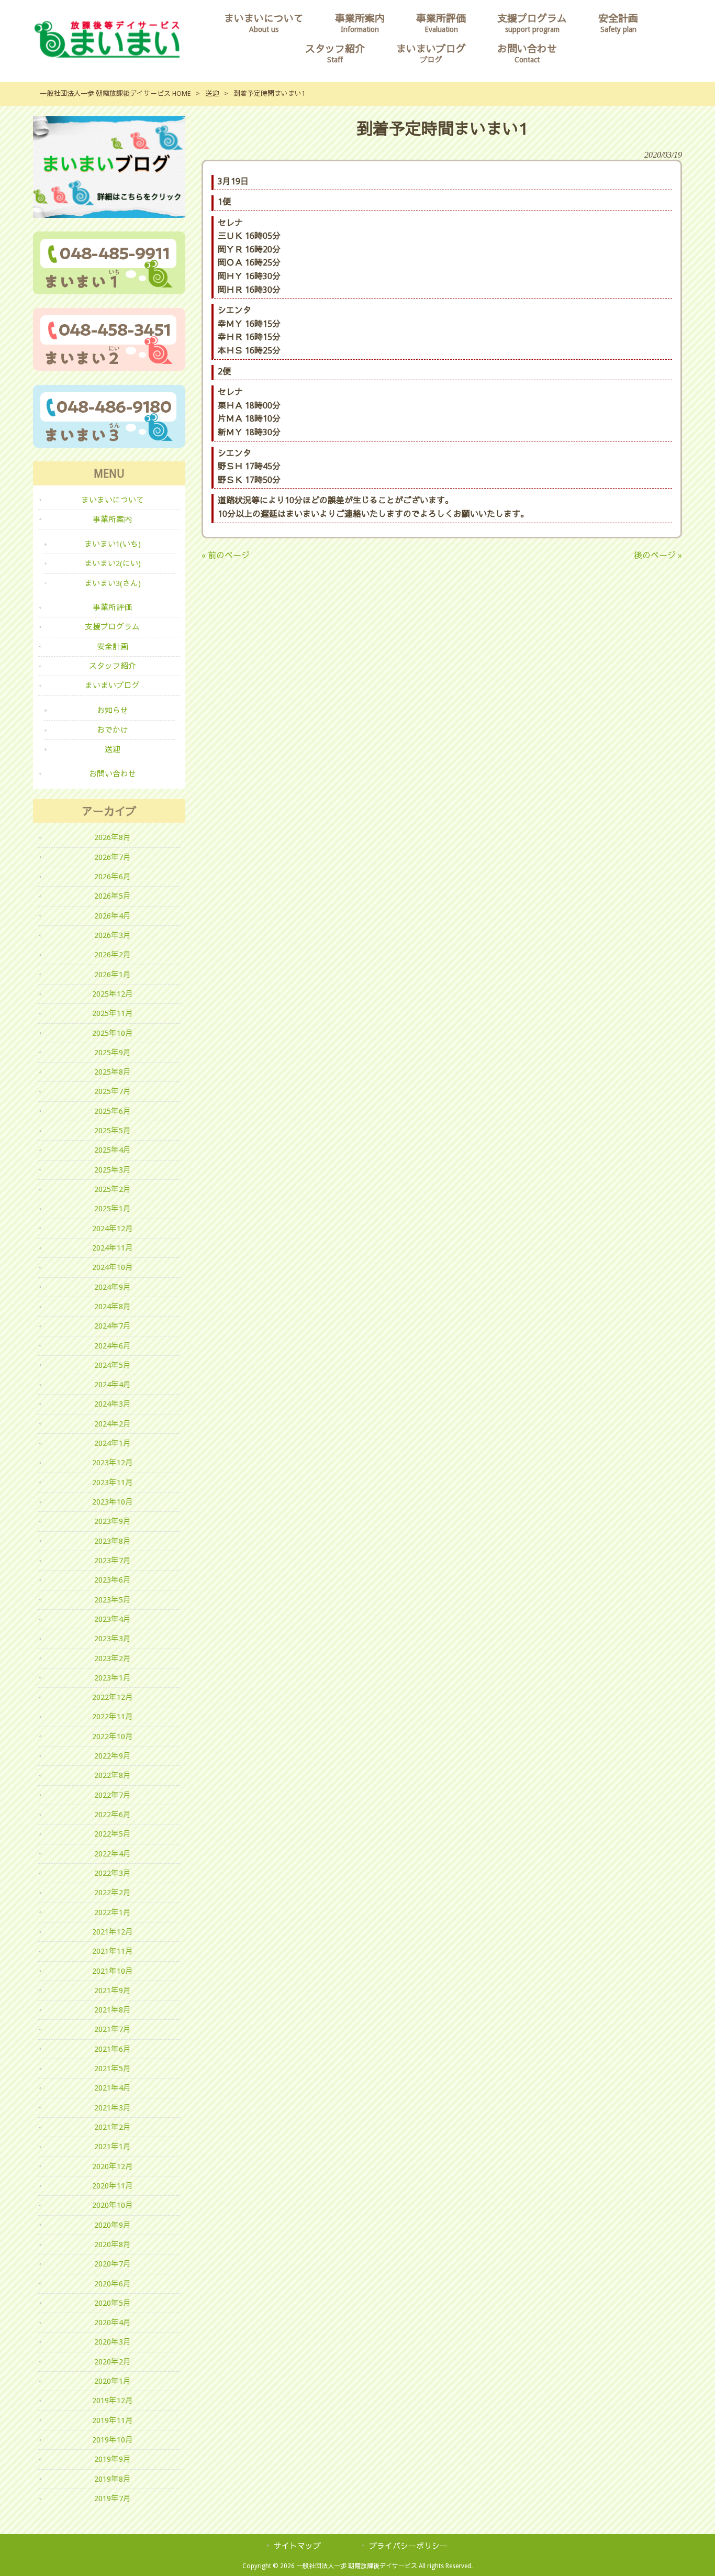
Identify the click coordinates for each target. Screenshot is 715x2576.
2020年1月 (113, 2381)
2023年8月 (113, 1541)
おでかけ (113, 730)
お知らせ (113, 711)
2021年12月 (113, 1932)
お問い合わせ (113, 774)
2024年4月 (113, 1385)
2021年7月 (113, 2029)
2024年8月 (113, 1307)
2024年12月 (113, 1229)
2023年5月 (113, 1600)
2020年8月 (113, 2245)
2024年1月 (113, 1443)
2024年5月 (113, 1365)
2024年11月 (113, 1248)
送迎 (212, 93)
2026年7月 (113, 857)
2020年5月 (113, 2303)
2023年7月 (113, 1561)
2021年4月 (113, 2088)
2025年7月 (113, 1091)
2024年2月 (113, 1424)
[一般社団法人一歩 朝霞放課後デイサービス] (107, 55)
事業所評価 (112, 607)
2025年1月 (113, 1209)
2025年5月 (113, 1131)
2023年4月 (113, 1619)
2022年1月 (113, 1912)
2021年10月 (113, 1971)
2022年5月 (113, 1834)
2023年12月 (113, 1463)
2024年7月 (113, 1326)
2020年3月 (113, 2342)
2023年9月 (113, 1521)
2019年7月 (113, 2498)
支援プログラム (112, 627)
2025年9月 (113, 1053)
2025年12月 (113, 994)
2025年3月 (113, 1170)
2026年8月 (113, 837)
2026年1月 (113, 975)
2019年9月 (113, 2459)
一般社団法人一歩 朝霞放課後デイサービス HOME (115, 93)
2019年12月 (113, 2401)
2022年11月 (113, 1717)
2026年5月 (113, 896)
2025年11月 (113, 1013)
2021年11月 (113, 1951)
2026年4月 (113, 916)
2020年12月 (113, 2166)
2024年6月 (113, 1346)
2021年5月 (113, 2069)
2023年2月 (113, 1659)
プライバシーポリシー (408, 2546)
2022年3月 (113, 1873)
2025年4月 (113, 1150)
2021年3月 (113, 2108)
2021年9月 (113, 1991)
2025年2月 (113, 1189)
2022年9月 (113, 1756)
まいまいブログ (112, 686)
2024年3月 (113, 1404)
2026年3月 (113, 935)
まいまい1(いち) (113, 544)
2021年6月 (113, 2049)
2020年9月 (113, 2225)
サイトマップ (297, 2546)
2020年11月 (113, 2186)
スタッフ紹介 (113, 666)
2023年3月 (113, 1639)
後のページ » (658, 555)
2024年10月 (113, 1267)
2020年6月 (113, 2284)
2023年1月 (113, 1678)
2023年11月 (113, 1483)
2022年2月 (113, 1893)
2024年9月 (113, 1287)
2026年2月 (113, 955)
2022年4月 (113, 1854)
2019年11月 (113, 2420)
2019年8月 (113, 2479)
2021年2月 (113, 2127)
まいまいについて (113, 500)
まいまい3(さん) (113, 583)
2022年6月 (113, 1815)
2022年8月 (113, 1775)
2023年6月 (113, 1580)
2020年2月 (113, 2362)
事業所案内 (112, 519)
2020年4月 (113, 2323)
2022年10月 (113, 1737)
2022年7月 (113, 1795)
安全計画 (113, 647)
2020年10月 (113, 2205)
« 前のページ (226, 555)
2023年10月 (113, 1502)
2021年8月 (113, 2010)
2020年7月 (113, 2264)
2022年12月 (113, 1697)
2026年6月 (113, 877)
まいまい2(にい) (113, 563)
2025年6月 (113, 1111)
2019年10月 (113, 2440)
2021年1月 (113, 2147)
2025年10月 (113, 1033)
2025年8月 (113, 1072)
